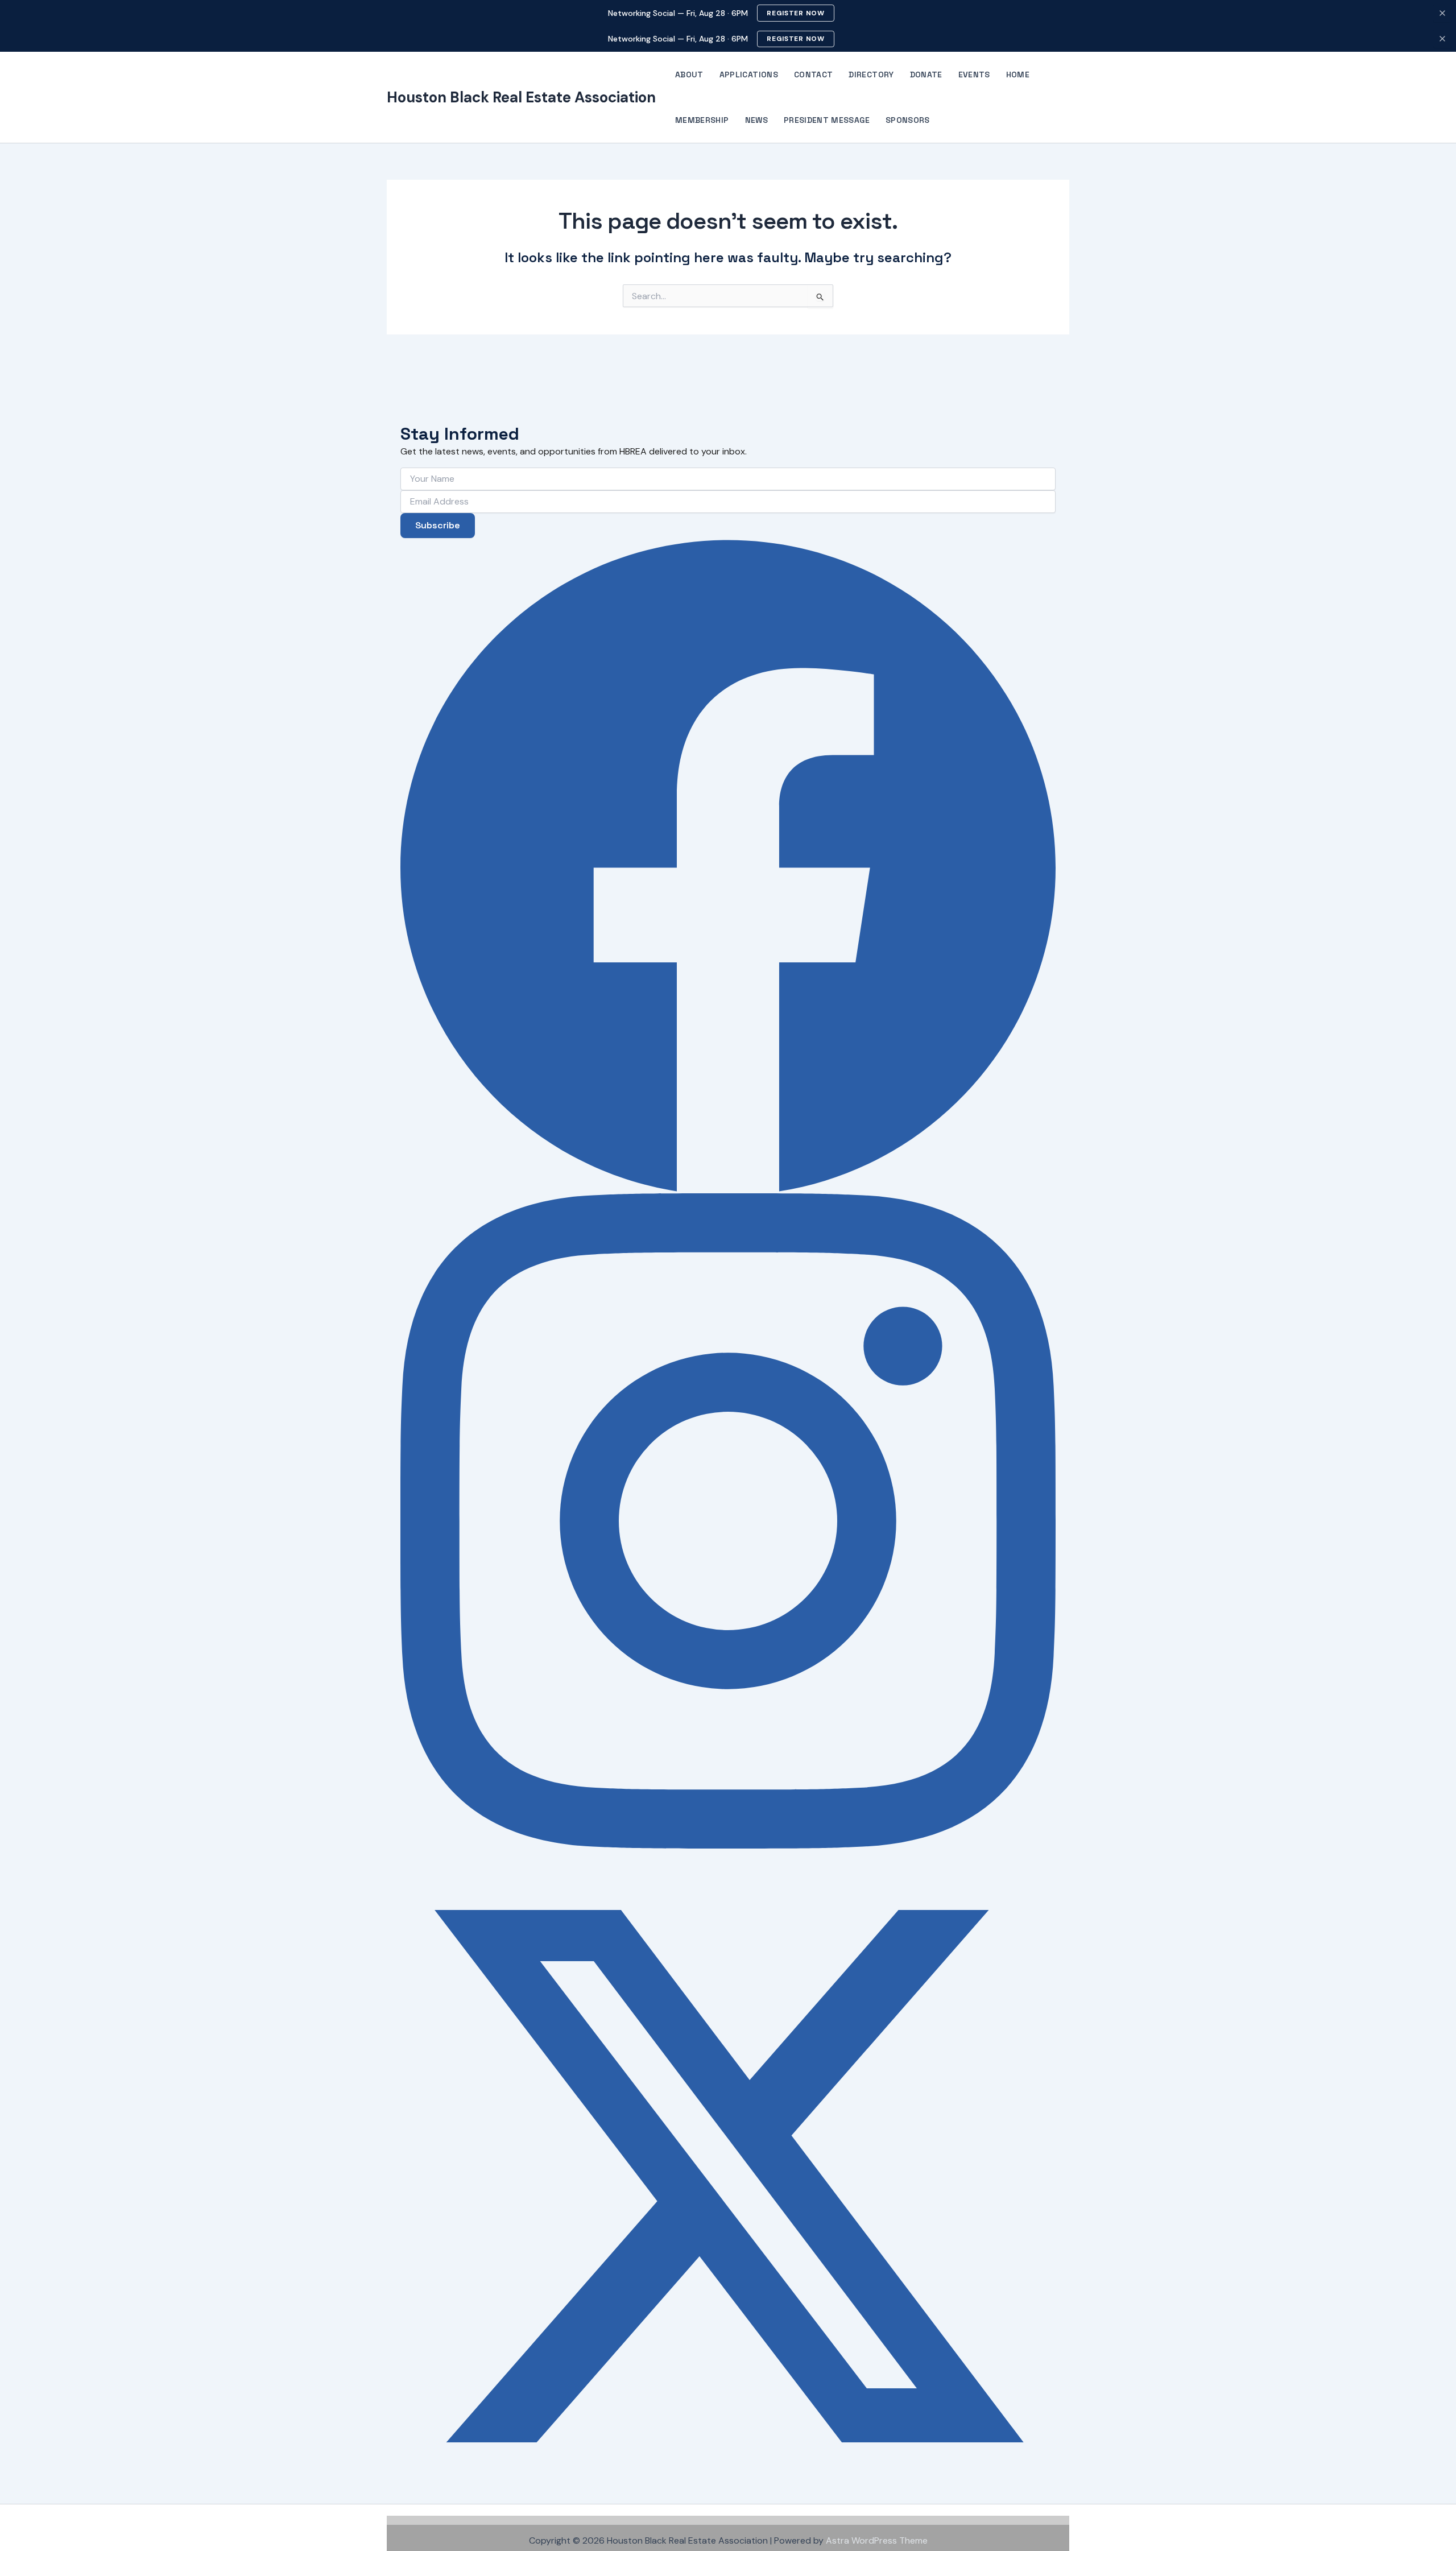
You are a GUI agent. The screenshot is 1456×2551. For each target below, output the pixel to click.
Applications (749, 75)
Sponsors (908, 120)
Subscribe (438, 525)
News (756, 120)
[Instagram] (728, 1521)
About (689, 75)
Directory (871, 75)
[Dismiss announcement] (1442, 13)
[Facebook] (728, 866)
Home (1018, 75)
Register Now (796, 13)
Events (974, 75)
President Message (827, 120)
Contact (813, 75)
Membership (702, 120)
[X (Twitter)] (728, 2176)
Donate (926, 75)
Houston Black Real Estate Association (521, 97)
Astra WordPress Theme (877, 2540)
